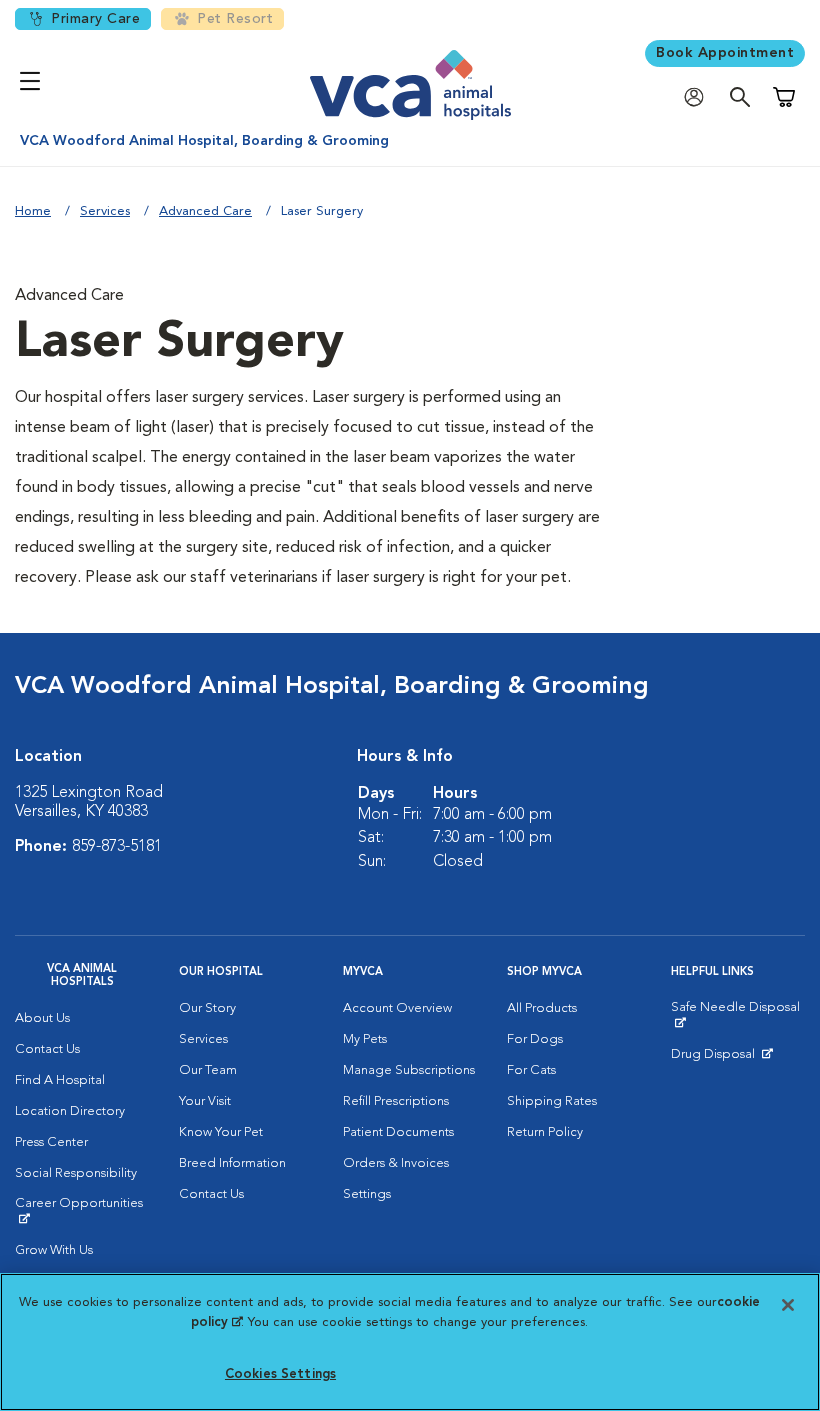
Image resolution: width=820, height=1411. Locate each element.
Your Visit (205, 1101)
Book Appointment (725, 53)
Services (105, 211)
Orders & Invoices (396, 1163)
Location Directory (70, 1111)
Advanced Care (205, 211)
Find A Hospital (60, 1080)
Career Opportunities (82, 1211)
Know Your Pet (221, 1132)
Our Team (208, 1070)
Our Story (207, 1008)
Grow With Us (54, 1250)
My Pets (365, 1039)
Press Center (51, 1142)
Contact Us (47, 1049)
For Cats (531, 1070)
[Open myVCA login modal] (699, 97)
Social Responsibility (76, 1173)
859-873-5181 (117, 847)
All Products (542, 1008)
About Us (42, 1018)
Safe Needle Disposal (738, 1015)
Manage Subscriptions (409, 1070)
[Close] (788, 1305)
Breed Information (232, 1163)
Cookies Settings (280, 1374)
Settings (367, 1194)
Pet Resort (235, 19)
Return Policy (545, 1132)
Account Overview (397, 1008)
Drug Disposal (721, 1059)
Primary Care (95, 19)
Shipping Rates (552, 1101)
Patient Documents (398, 1132)
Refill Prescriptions (396, 1101)
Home (33, 211)
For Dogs (535, 1039)
